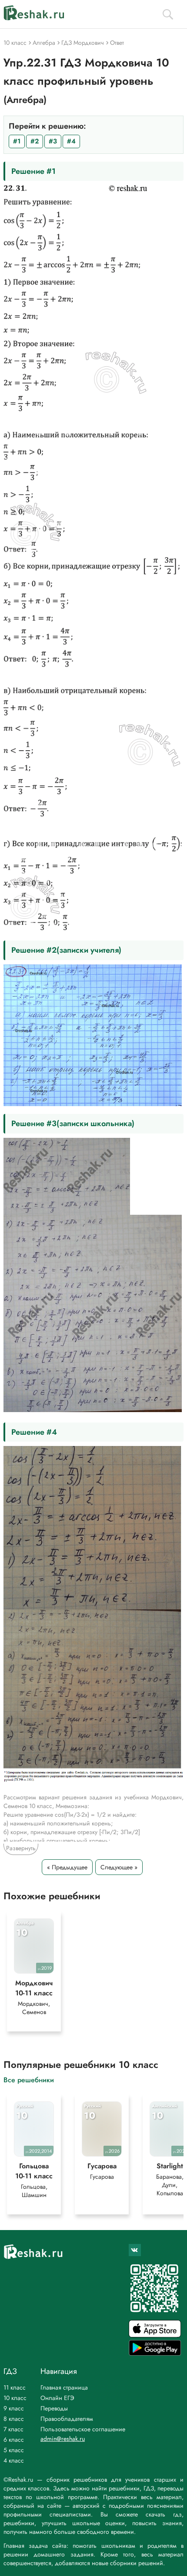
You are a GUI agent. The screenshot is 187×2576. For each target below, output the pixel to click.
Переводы (54, 2408)
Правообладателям (67, 2419)
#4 (71, 141)
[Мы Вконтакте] (135, 2250)
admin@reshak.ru (63, 2439)
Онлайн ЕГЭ (57, 2398)
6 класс (14, 2440)
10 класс (15, 2398)
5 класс (14, 2450)
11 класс (15, 2387)
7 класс (13, 2429)
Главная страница (64, 2387)
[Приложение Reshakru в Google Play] (155, 2353)
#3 (53, 141)
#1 (17, 141)
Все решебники (29, 2079)
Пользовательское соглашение (83, 2429)
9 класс (14, 2408)
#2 (35, 141)
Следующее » (119, 1867)
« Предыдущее (67, 1867)
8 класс (14, 2419)
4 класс (14, 2460)
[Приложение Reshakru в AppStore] (155, 2335)
